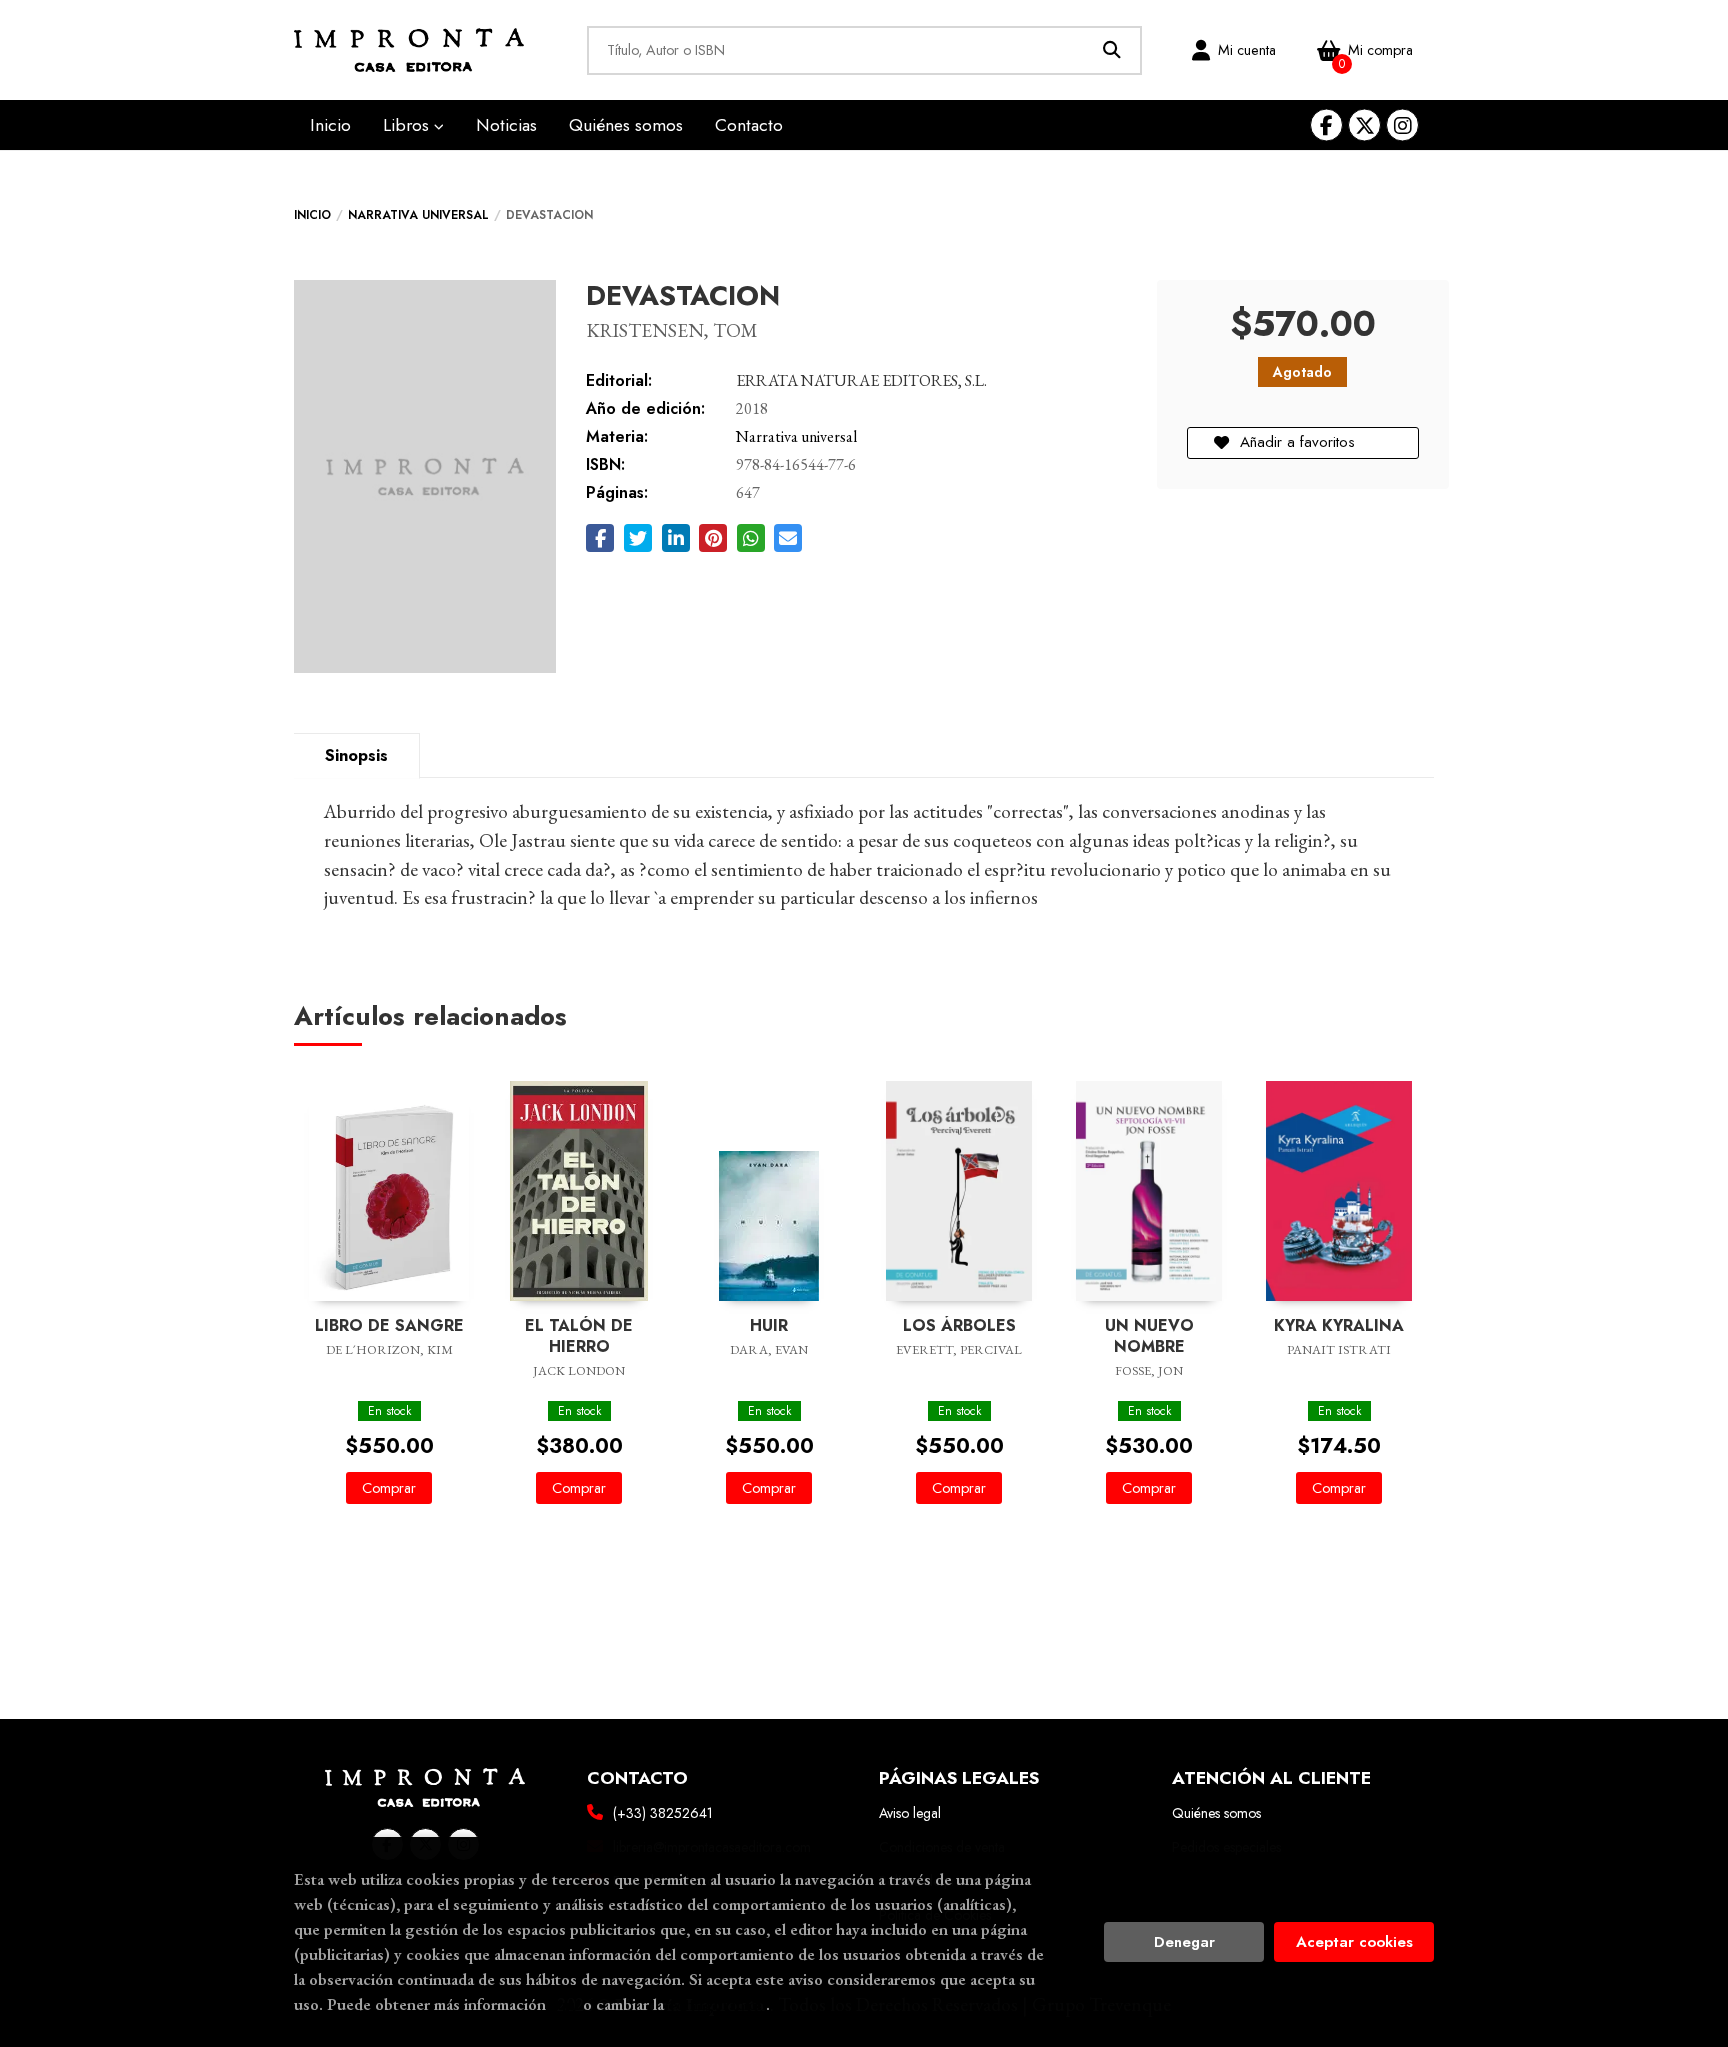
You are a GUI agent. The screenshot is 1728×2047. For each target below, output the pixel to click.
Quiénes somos (1216, 1813)
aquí (564, 2004)
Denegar (1184, 1942)
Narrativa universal (418, 215)
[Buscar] (1112, 50)
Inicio (312, 215)
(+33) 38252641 (663, 1813)
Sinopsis (356, 755)
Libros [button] (408, 125)
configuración (717, 2004)
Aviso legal (910, 1813)
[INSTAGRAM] (1402, 125)
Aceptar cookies (1354, 1942)
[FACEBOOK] (1326, 125)
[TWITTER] (1364, 125)
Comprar (389, 1488)
